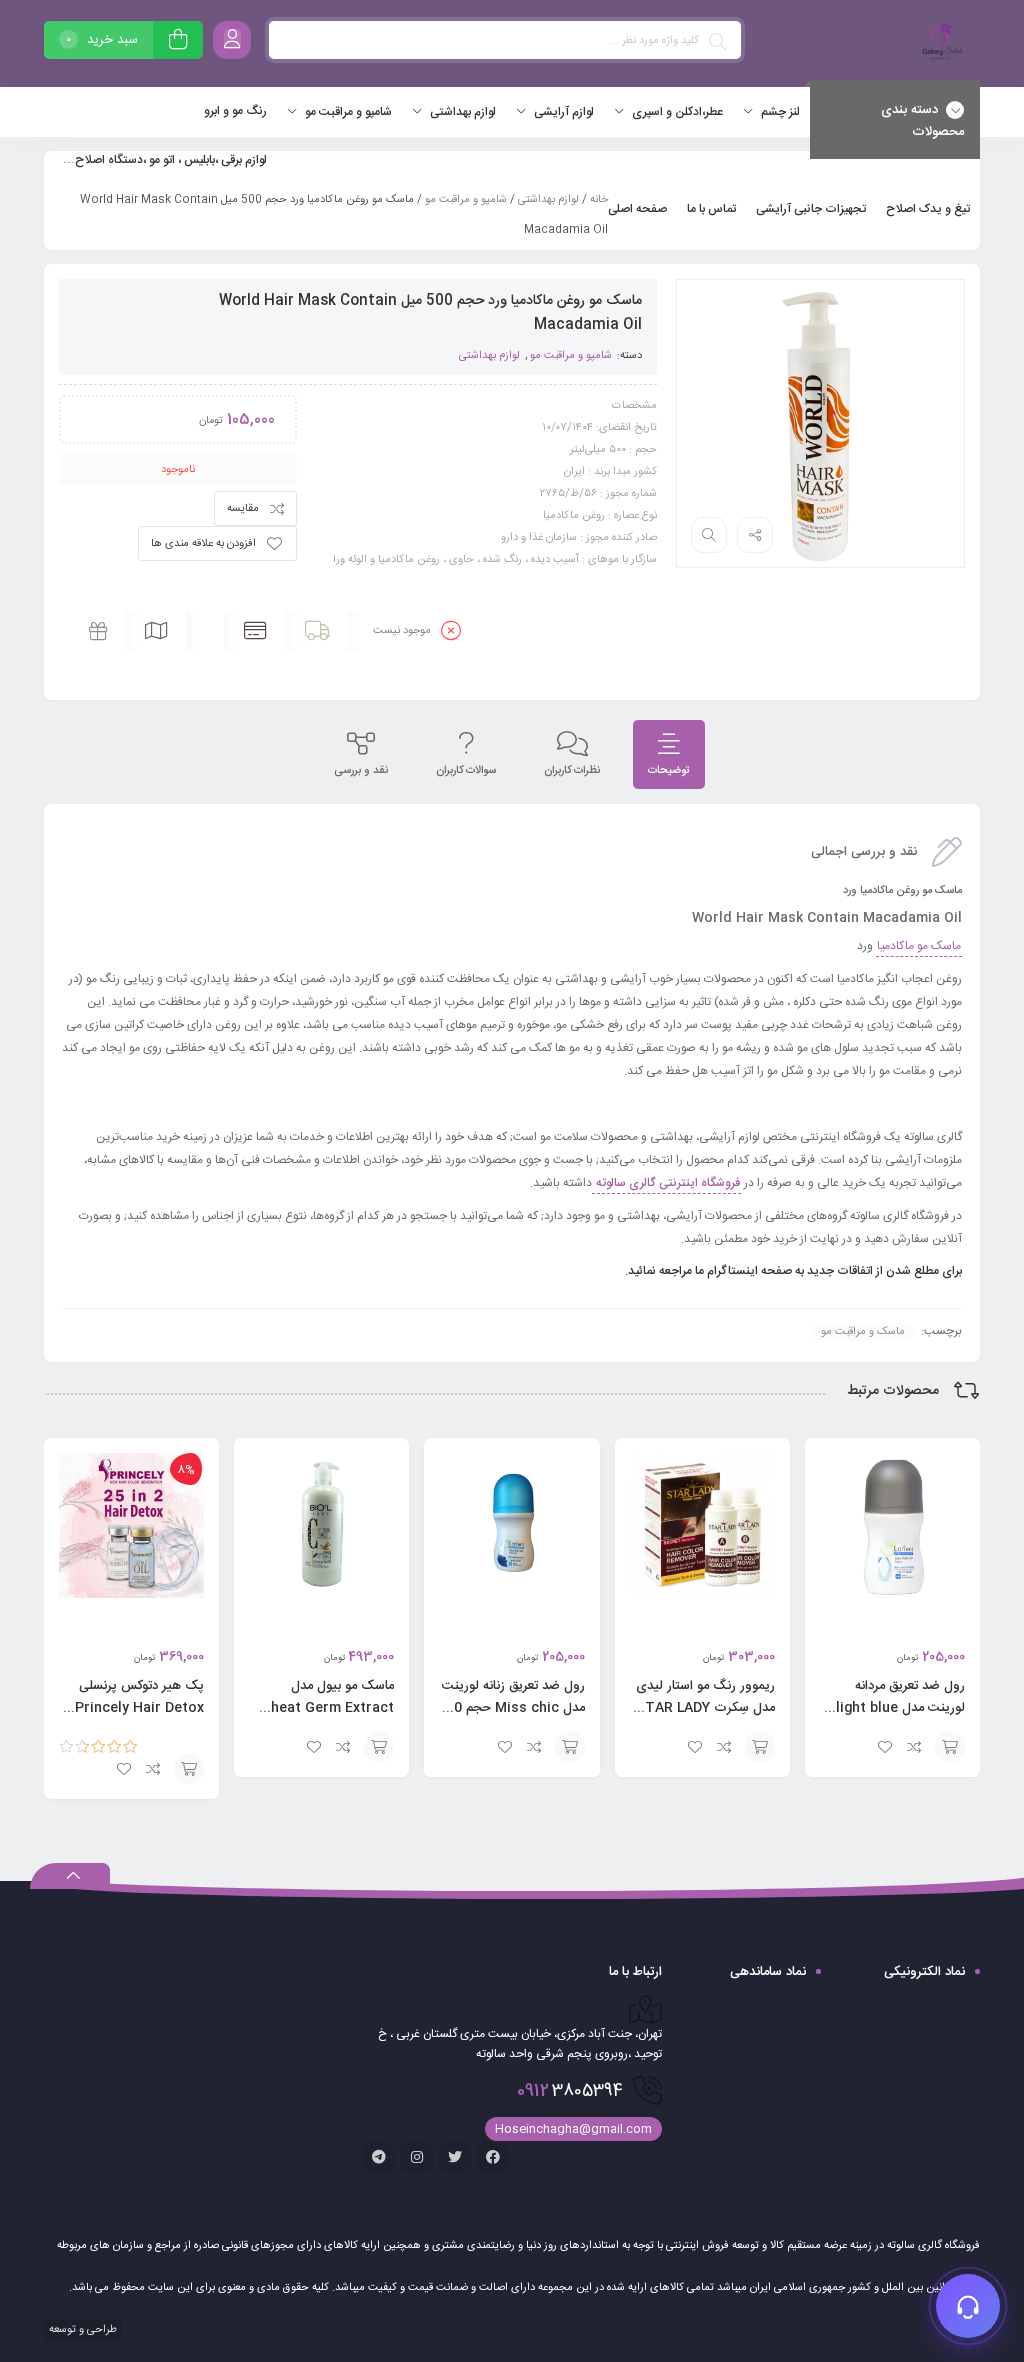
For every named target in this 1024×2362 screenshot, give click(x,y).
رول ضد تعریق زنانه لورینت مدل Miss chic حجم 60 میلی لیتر (513, 1708)
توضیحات (669, 771)
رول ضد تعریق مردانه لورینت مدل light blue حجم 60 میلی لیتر (900, 1708)
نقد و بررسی (361, 771)
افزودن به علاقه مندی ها (203, 544)
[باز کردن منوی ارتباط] (968, 2306)
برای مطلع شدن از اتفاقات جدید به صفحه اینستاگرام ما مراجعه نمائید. (792, 1271)
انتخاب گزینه (189, 1769)
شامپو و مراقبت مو (466, 200)
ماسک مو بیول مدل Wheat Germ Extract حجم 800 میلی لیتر (326, 1708)
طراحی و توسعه (81, 2330)
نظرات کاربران (572, 771)
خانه (599, 200)
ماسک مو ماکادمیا (919, 946)
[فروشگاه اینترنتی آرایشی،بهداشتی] (940, 43)
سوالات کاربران (466, 771)
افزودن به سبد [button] (950, 1747)
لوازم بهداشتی (548, 200)
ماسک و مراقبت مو (863, 1332)
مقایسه (243, 509)
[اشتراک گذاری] (755, 535)
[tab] (669, 754)
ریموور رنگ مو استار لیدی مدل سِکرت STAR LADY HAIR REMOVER (705, 1708)
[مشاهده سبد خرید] (178, 42)
